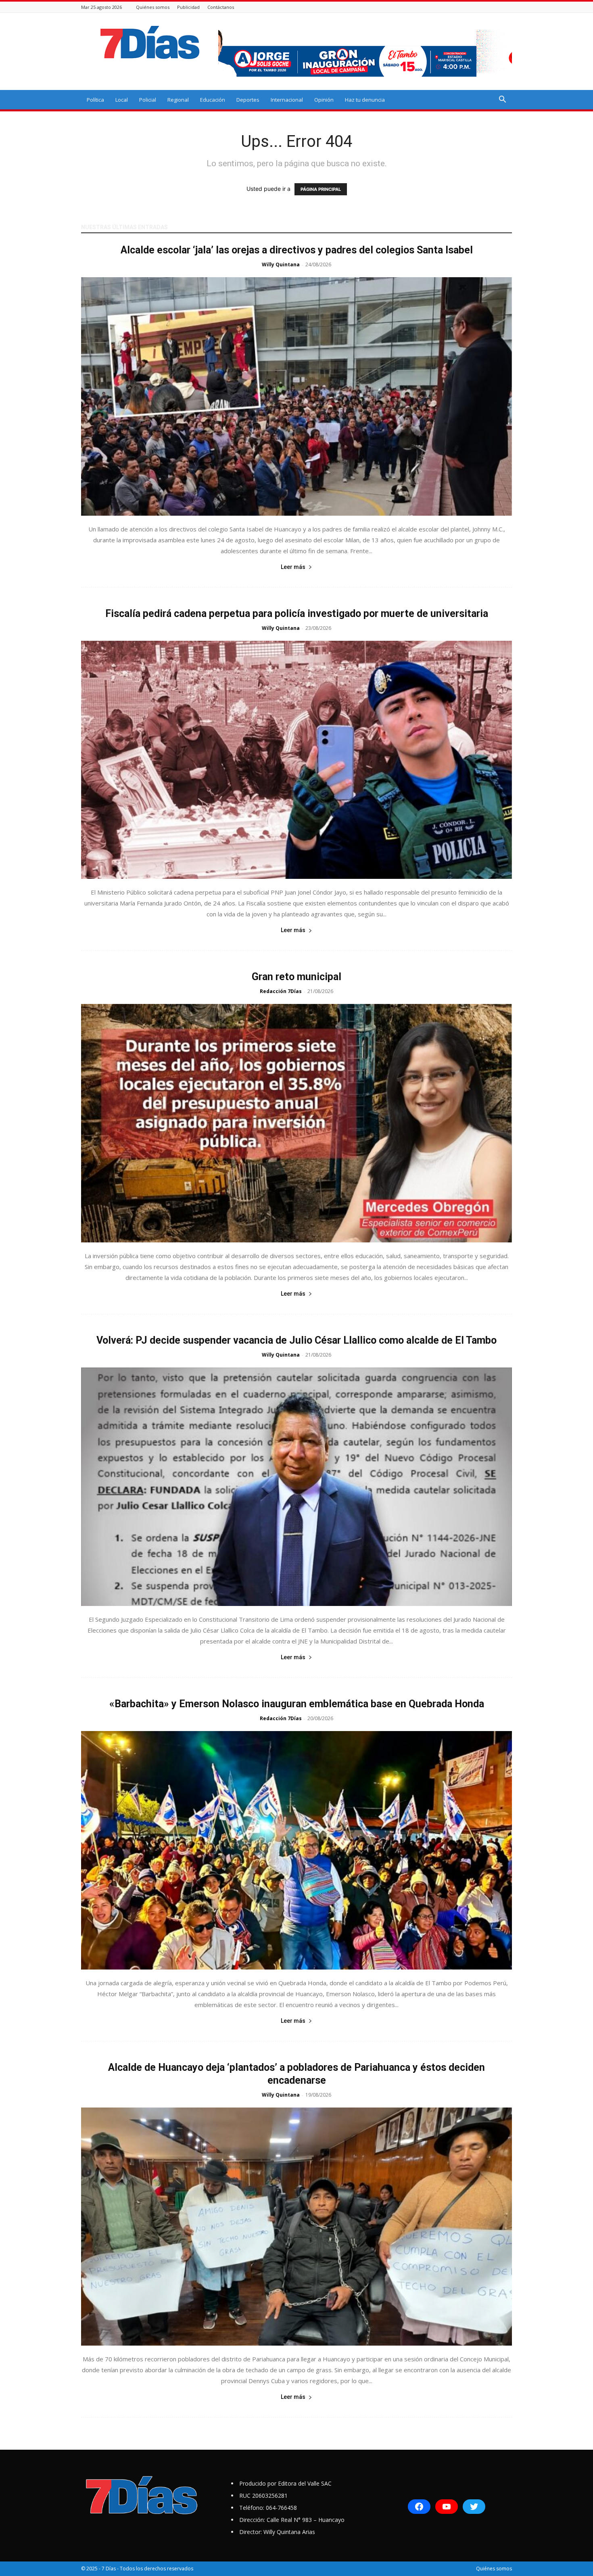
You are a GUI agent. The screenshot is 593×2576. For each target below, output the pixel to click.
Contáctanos (221, 7)
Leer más (293, 567)
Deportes (248, 100)
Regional (178, 100)
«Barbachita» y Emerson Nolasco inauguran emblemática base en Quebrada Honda (297, 1704)
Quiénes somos (153, 7)
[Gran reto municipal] (296, 1123)
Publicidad (188, 7)
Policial (148, 100)
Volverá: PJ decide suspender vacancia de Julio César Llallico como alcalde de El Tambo (296, 1340)
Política (95, 100)
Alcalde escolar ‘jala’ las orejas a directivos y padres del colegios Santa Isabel (297, 250)
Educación (213, 100)
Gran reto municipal (296, 977)
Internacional (287, 100)
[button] (502, 100)
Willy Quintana (281, 264)
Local (122, 100)
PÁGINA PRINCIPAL (321, 189)
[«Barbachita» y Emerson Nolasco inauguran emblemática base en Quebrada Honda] (296, 1850)
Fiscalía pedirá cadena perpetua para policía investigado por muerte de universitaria (297, 614)
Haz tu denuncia (365, 100)
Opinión (324, 100)
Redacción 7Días (281, 991)
